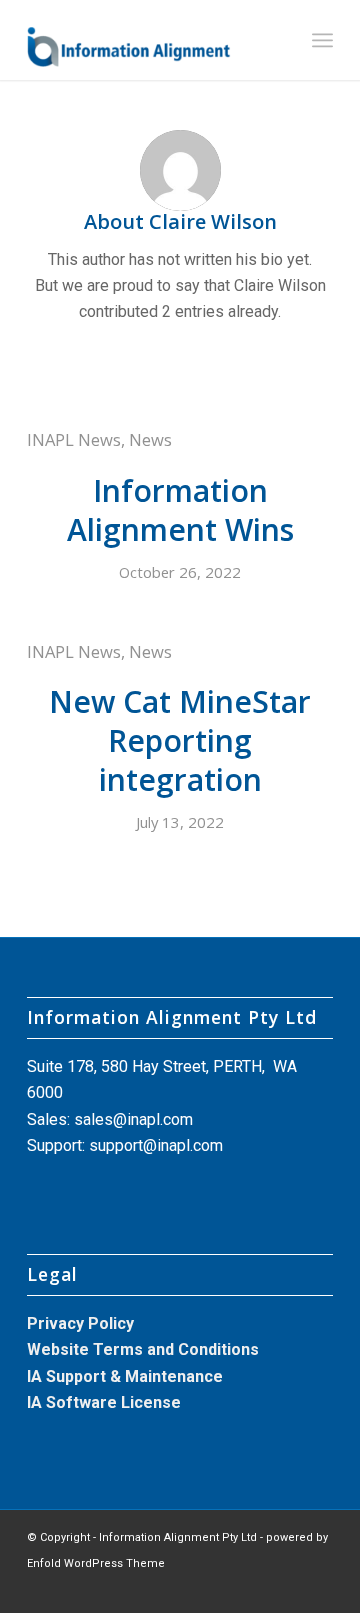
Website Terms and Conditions (143, 1349)
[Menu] (322, 40)
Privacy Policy (80, 1323)
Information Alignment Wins (180, 510)
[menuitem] (322, 40)
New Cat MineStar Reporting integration (180, 740)
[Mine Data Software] (149, 40)
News (150, 439)
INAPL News (74, 439)
